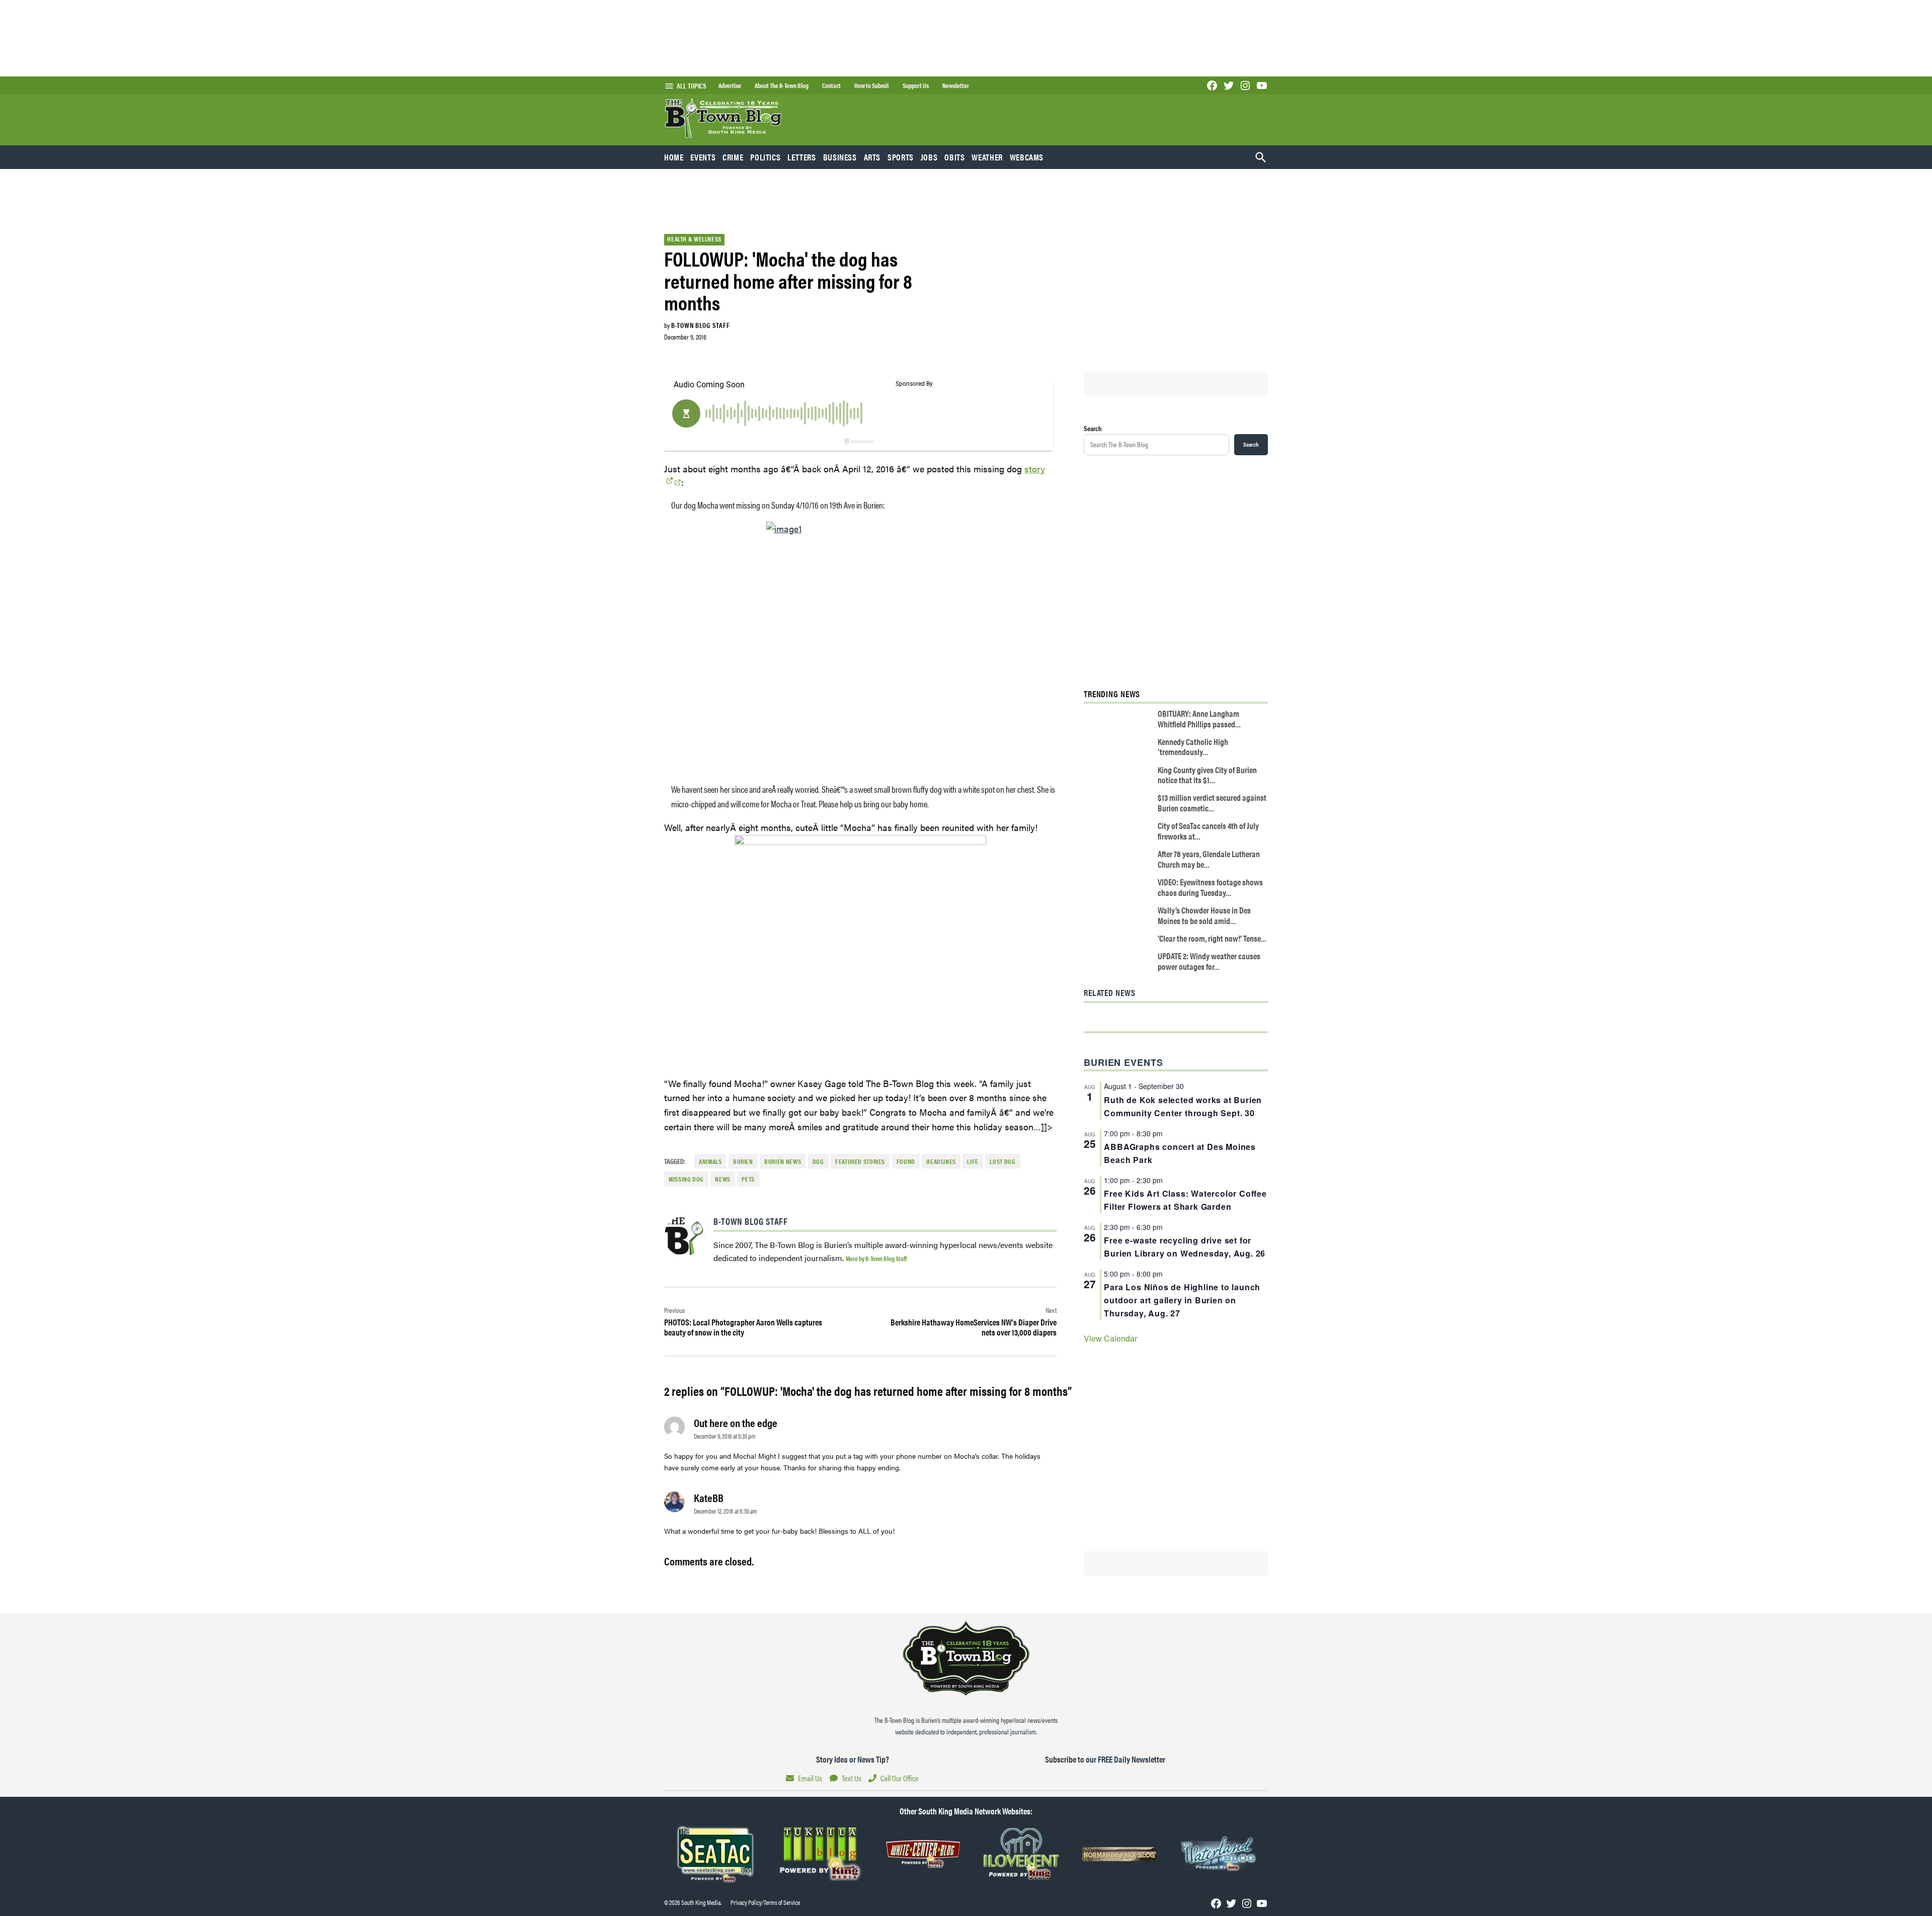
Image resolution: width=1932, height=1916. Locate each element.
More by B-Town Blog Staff (876, 1258)
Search (1093, 428)
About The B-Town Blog (782, 86)
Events (703, 157)
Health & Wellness (694, 239)
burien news (783, 1161)
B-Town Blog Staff (700, 325)
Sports (901, 157)
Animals (710, 1161)
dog (818, 1161)
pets (748, 1179)
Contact (831, 86)
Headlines (941, 1161)
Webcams (1027, 157)
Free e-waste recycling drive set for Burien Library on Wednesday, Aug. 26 (1185, 1247)
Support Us (916, 86)
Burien (743, 1161)
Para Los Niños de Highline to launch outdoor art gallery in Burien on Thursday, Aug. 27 (1182, 1300)
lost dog (1002, 1161)
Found (906, 1161)
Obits (954, 157)
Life (973, 1161)
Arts (872, 157)
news (723, 1179)
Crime (733, 157)
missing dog (686, 1179)
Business (840, 157)
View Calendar (1110, 1338)
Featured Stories (860, 1161)
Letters (801, 157)
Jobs (929, 157)
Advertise (730, 86)
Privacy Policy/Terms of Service (765, 1902)
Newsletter (956, 86)
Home (674, 157)
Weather (987, 157)
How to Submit (872, 86)
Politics (765, 157)
